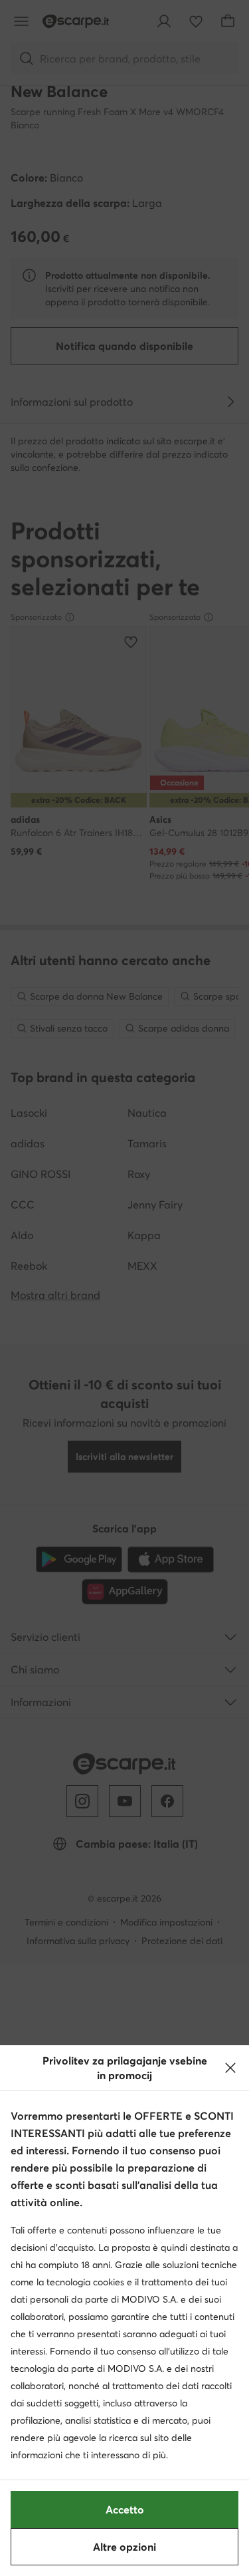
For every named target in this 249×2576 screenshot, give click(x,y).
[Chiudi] (230, 2068)
